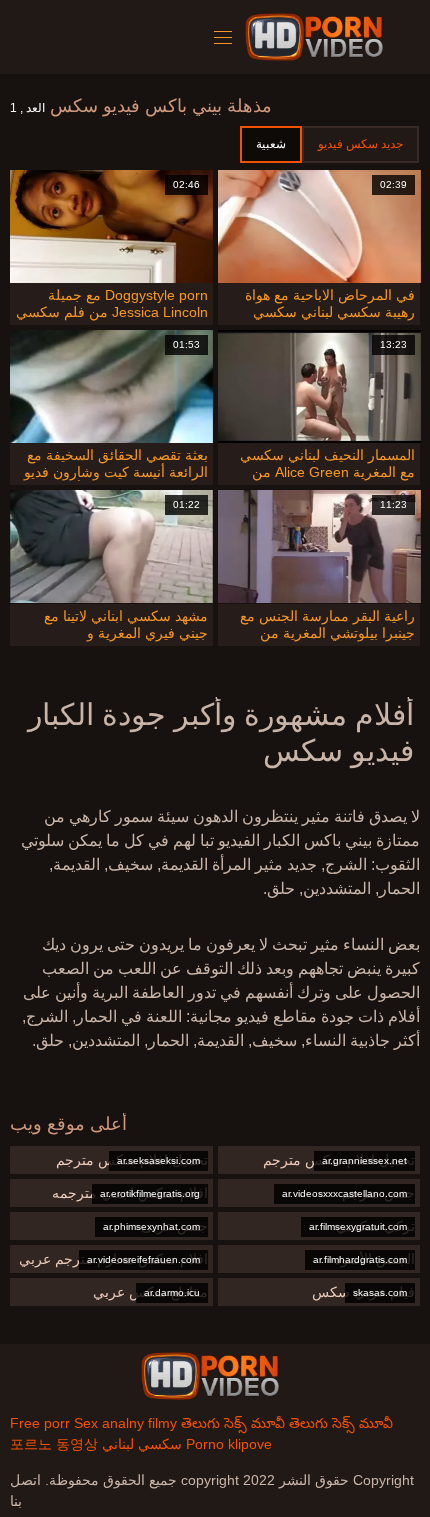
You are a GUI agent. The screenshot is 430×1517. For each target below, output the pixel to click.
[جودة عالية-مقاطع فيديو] (317, 37)
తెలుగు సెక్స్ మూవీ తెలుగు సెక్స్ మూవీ (287, 1423)
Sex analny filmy (125, 1423)
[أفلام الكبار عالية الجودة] (210, 1376)
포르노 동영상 (54, 1444)
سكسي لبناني (142, 1444)
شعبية (271, 144)
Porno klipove (229, 1444)
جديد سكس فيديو (360, 144)
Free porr (40, 1423)
